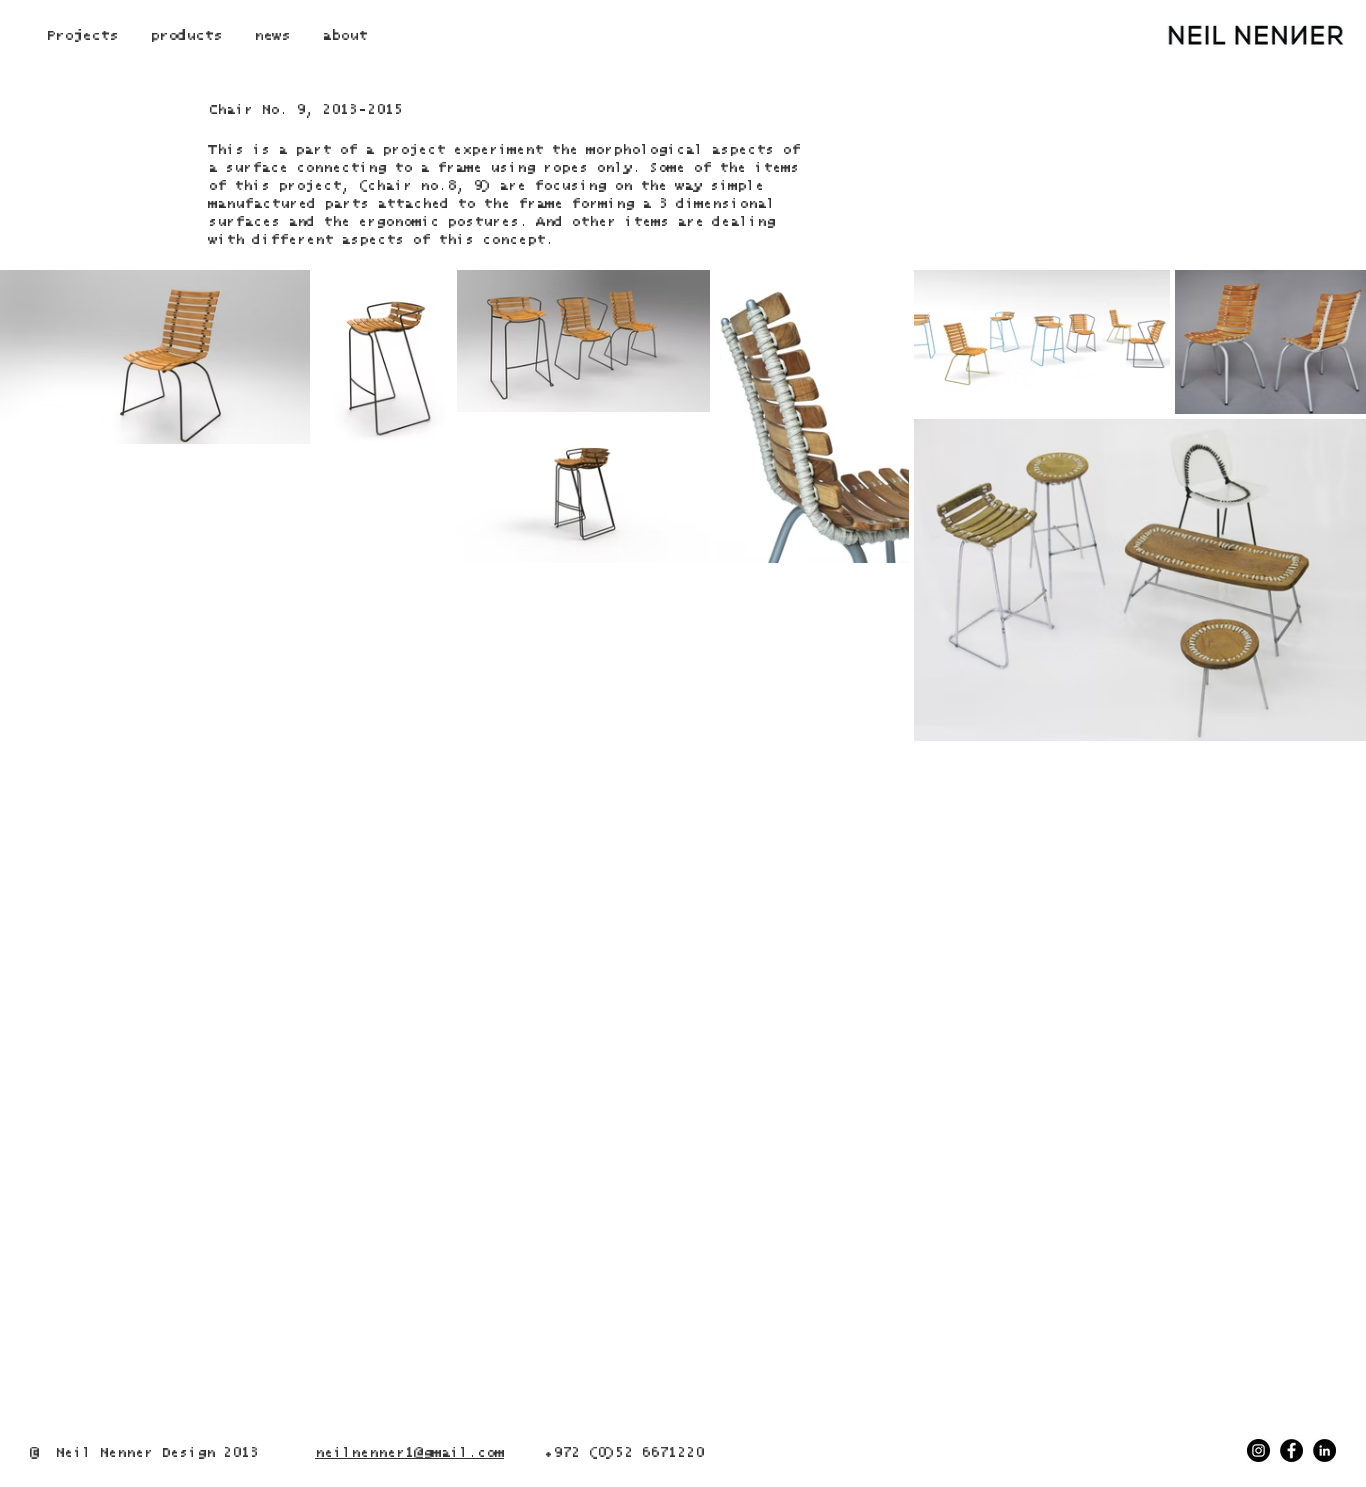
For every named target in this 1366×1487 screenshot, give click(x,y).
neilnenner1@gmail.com (409, 1453)
